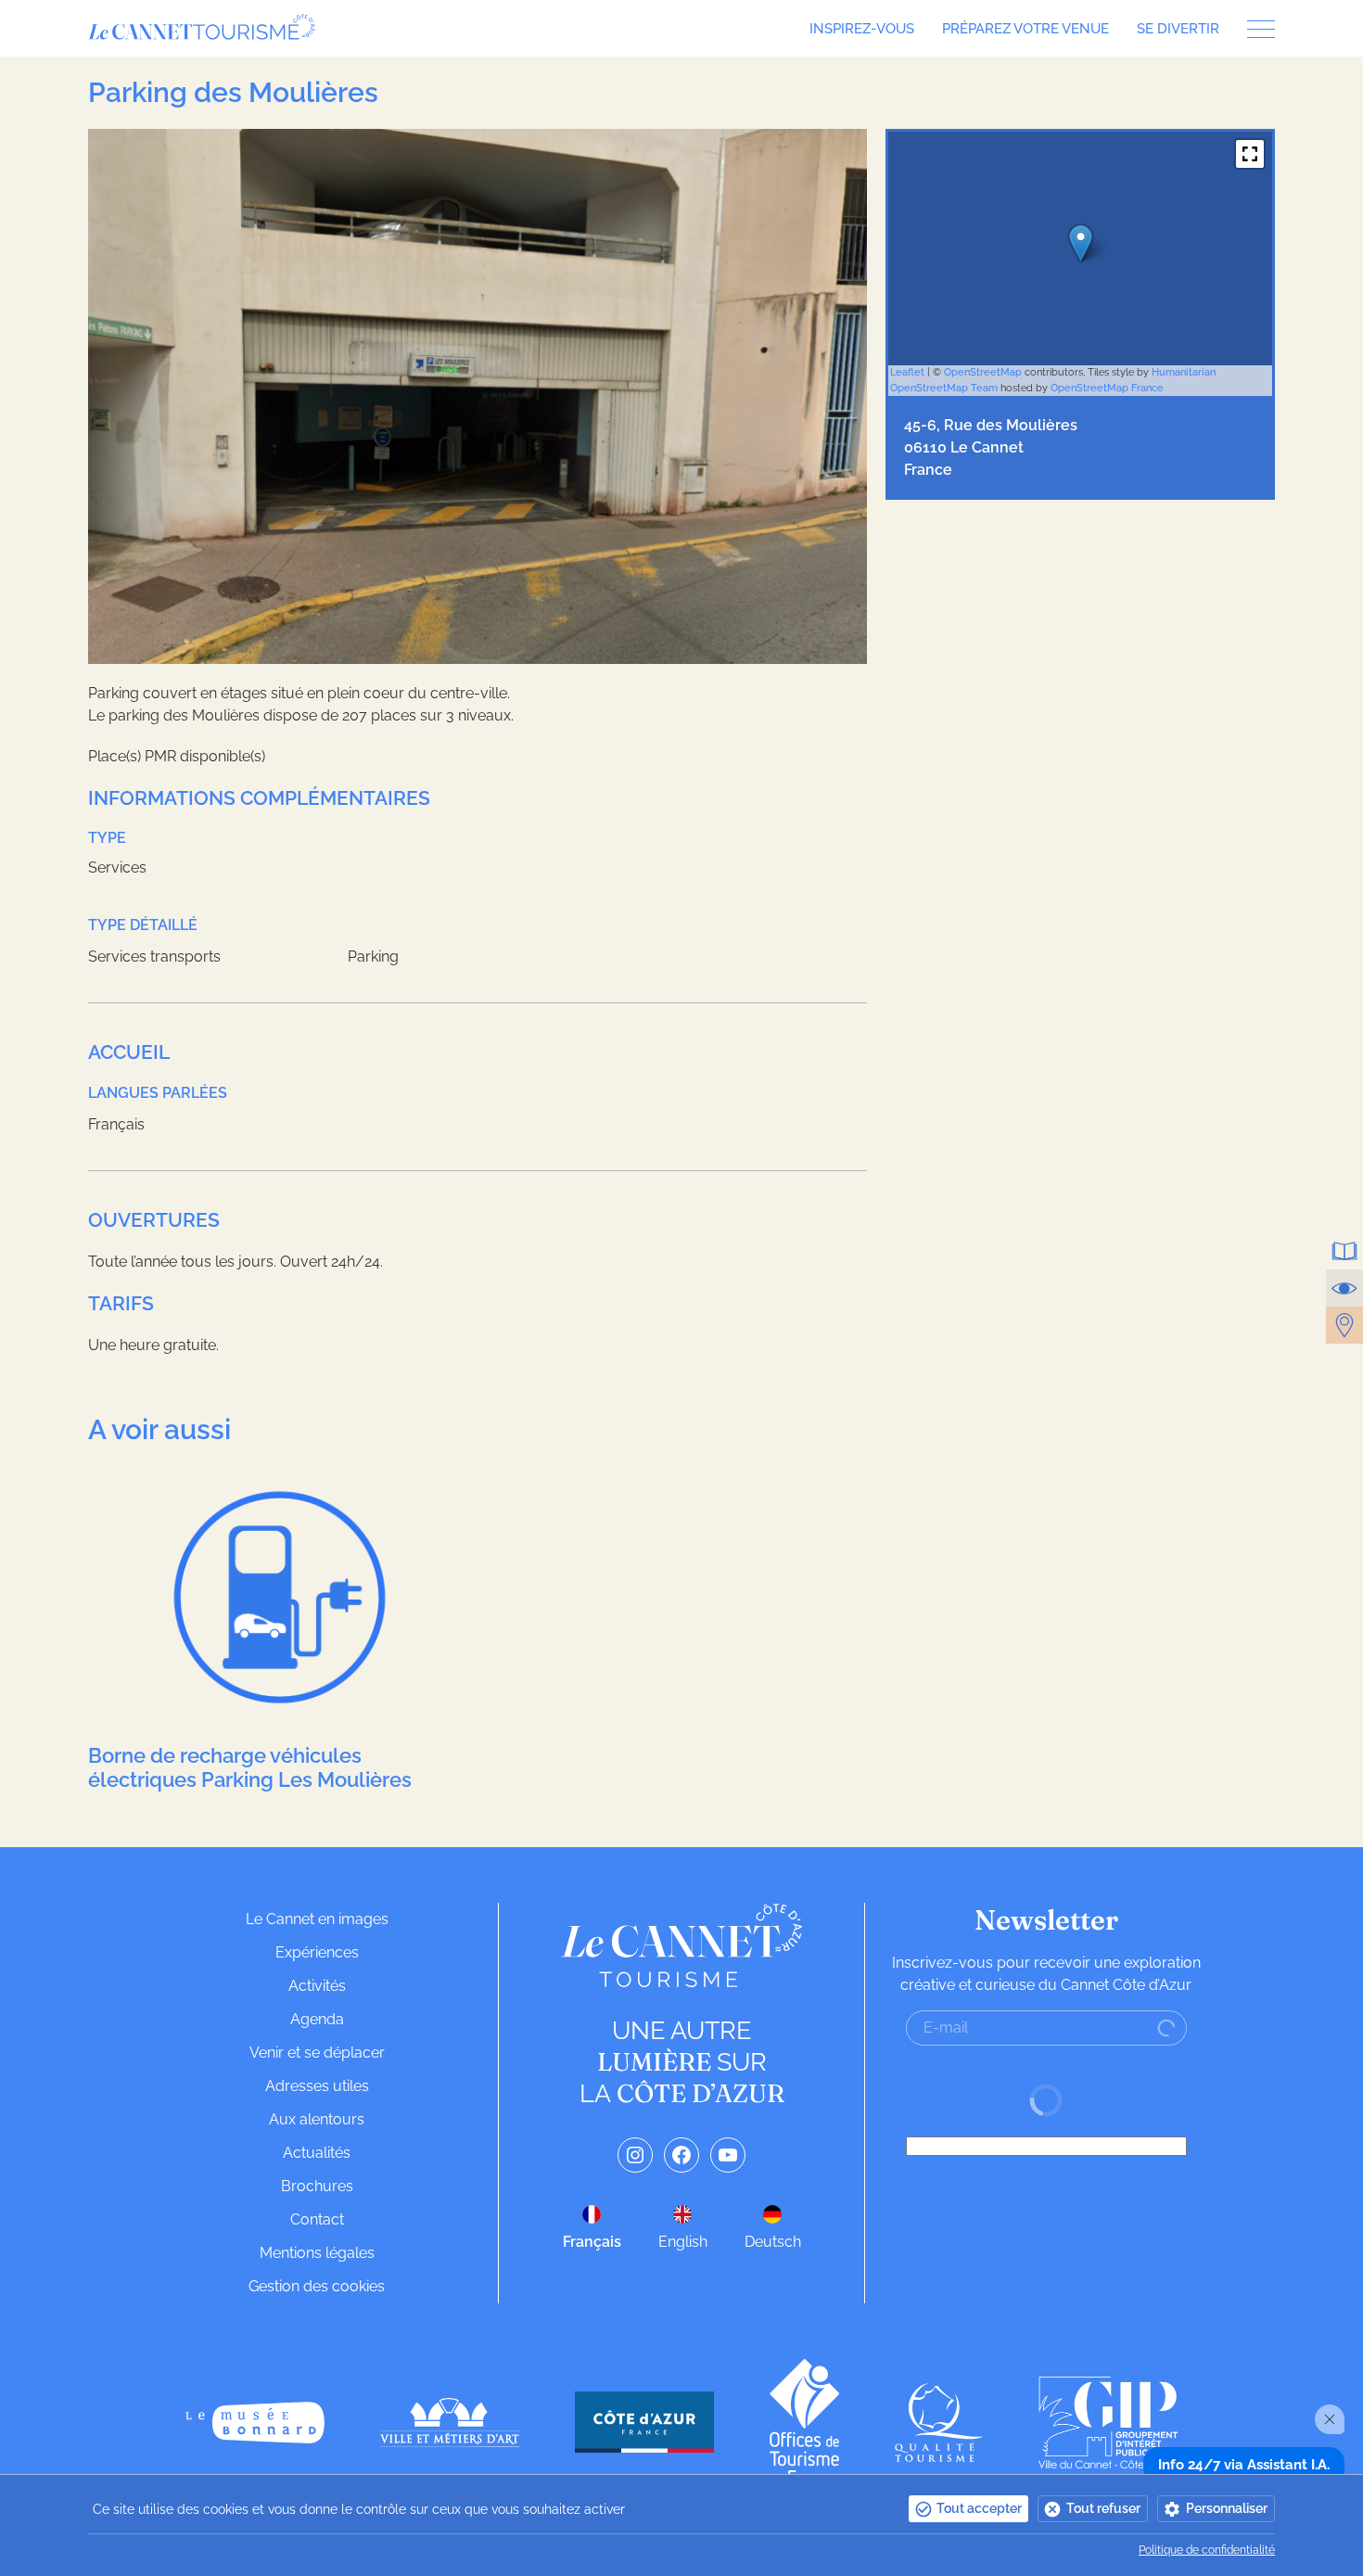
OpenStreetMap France (1107, 388)
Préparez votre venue (1025, 29)
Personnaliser (1227, 2508)
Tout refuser (1103, 2508)
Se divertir (1178, 29)
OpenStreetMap (983, 372)
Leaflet (907, 372)
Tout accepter (979, 2508)
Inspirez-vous (862, 29)
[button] (1250, 154)
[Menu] (1254, 29)
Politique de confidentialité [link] (1207, 2550)
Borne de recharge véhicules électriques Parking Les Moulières (250, 1767)
